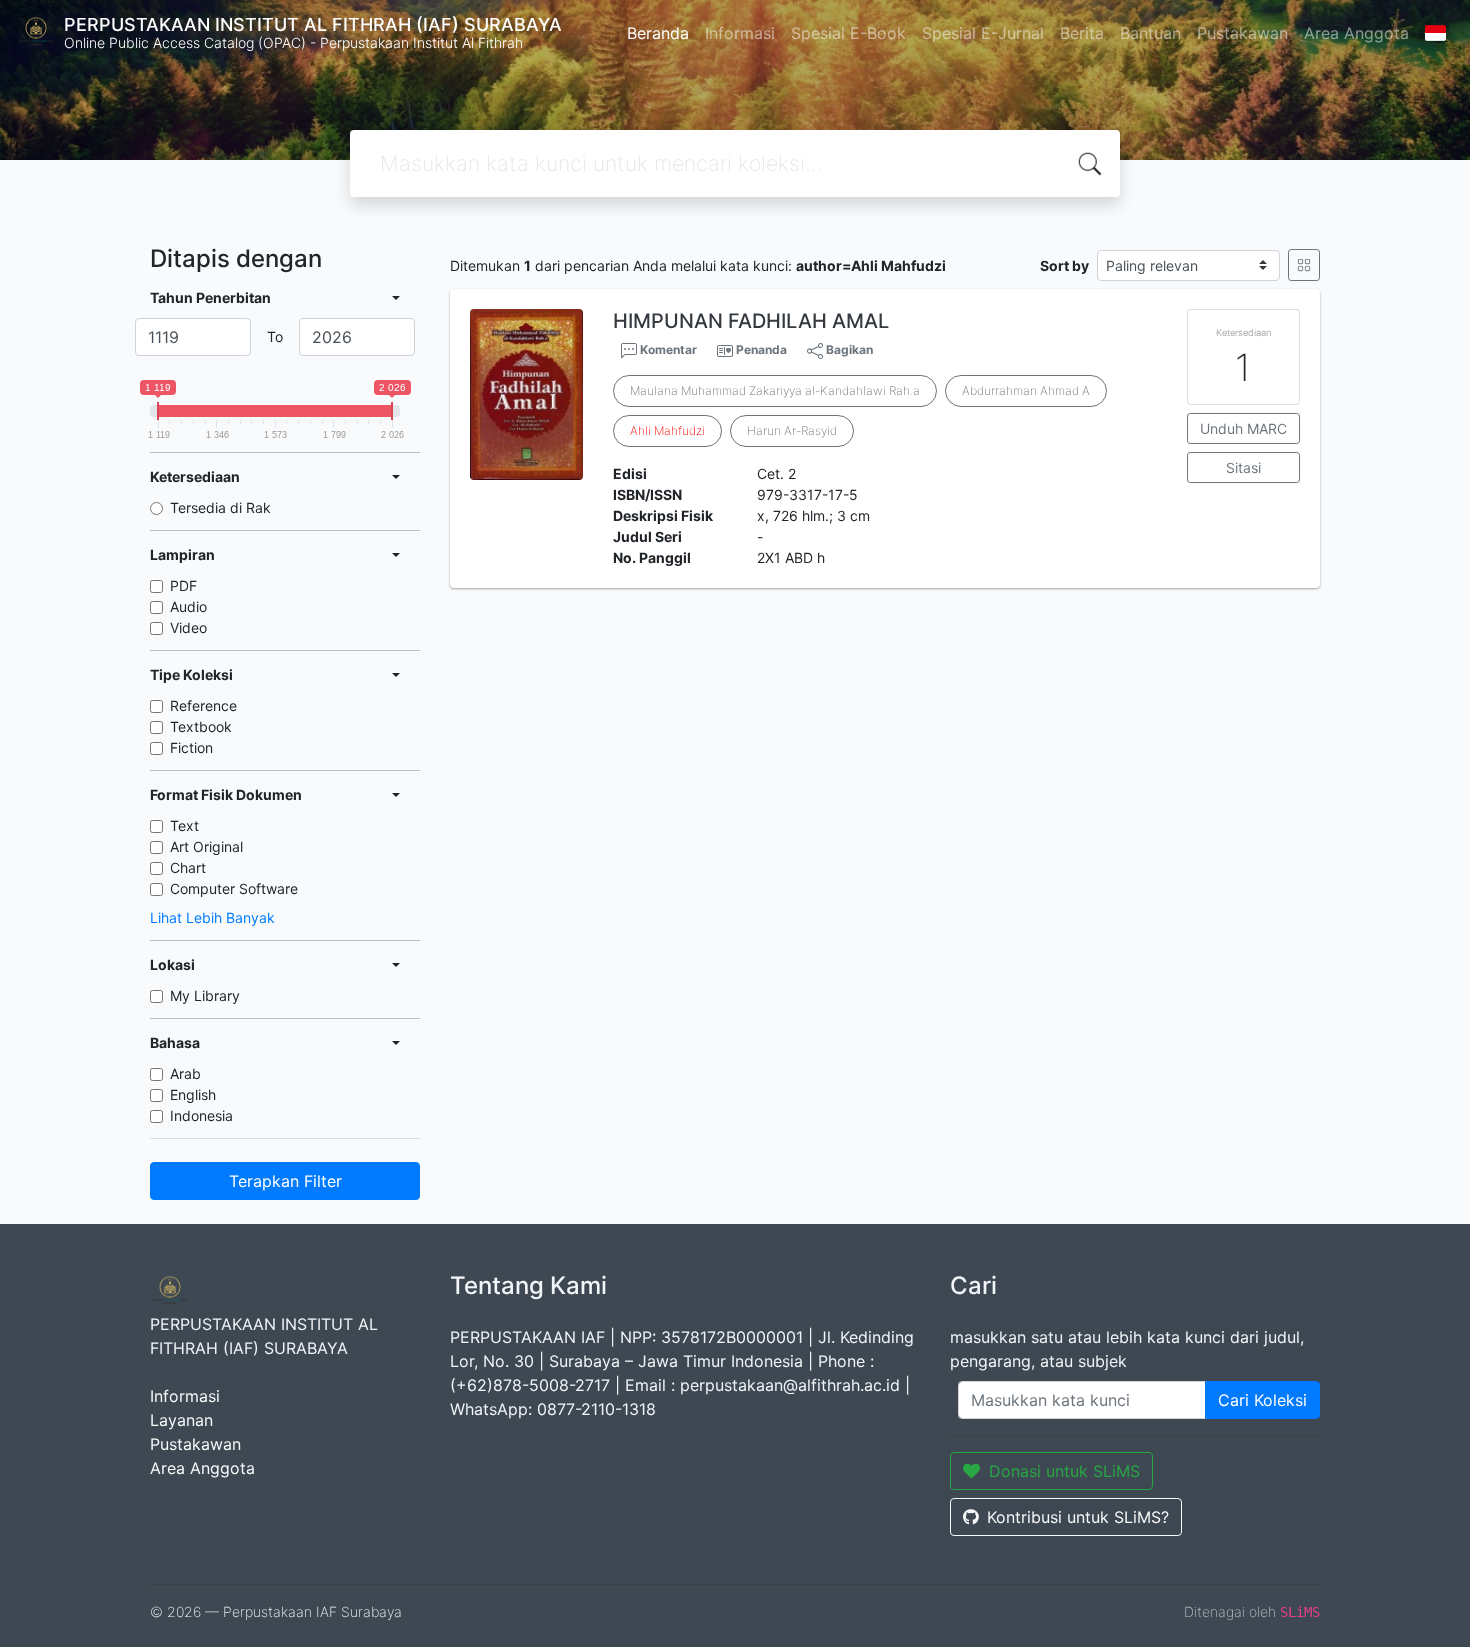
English (193, 1094)
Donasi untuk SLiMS (1064, 1471)
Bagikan (848, 349)
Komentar (667, 349)
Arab (185, 1073)
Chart (188, 867)
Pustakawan (1242, 33)
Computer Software (234, 888)
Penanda (761, 349)
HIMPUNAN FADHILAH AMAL (751, 321)
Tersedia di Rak (220, 507)
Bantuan (1150, 33)
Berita (1082, 33)
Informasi (740, 33)
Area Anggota (1356, 33)
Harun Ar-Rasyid (792, 430)
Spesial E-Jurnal (983, 33)
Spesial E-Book (848, 33)
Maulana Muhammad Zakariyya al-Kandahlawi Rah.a (775, 390)
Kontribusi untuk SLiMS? (1078, 1517)
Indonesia (201, 1115)
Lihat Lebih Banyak (212, 917)
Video (188, 627)
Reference (203, 705)
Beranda (658, 33)
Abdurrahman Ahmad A (1026, 390)
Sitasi (1243, 467)
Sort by (1064, 265)
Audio (188, 606)
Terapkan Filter (285, 1181)
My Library (205, 995)
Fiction (191, 747)
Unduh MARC (1243, 428)
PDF (183, 585)
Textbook (201, 726)
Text (184, 825)
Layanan (181, 1420)
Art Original (206, 846)
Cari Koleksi (1262, 1400)
